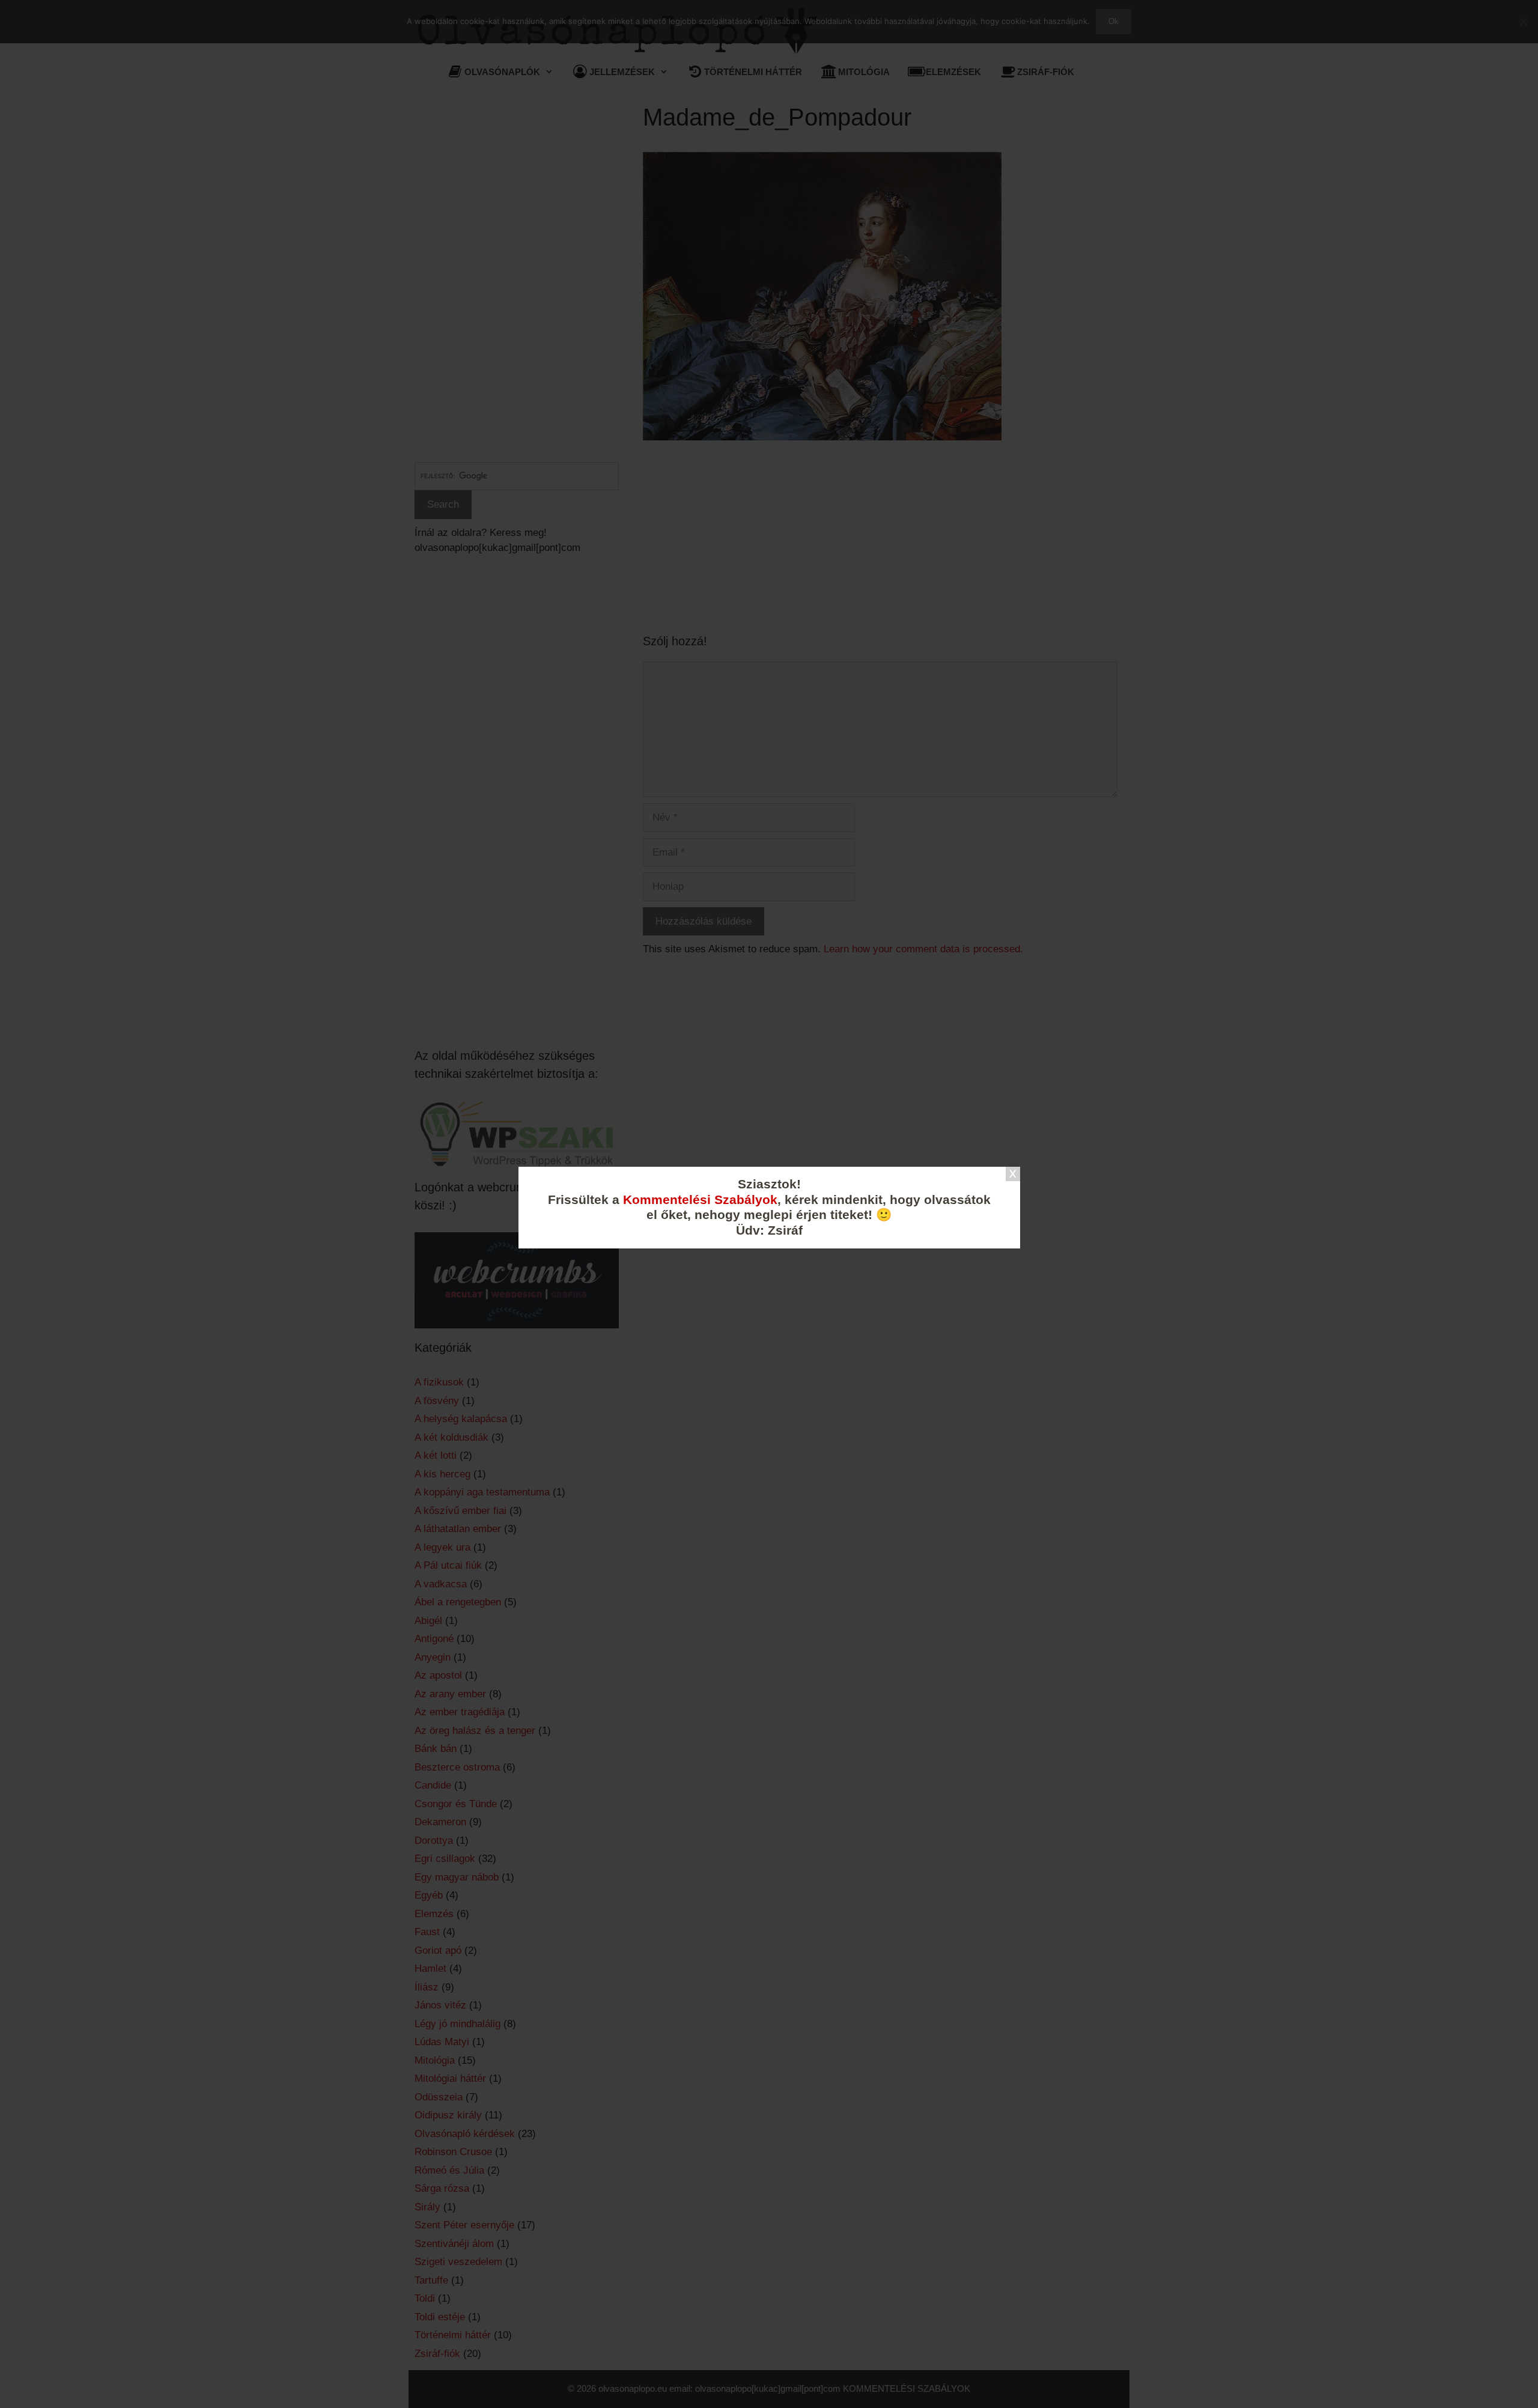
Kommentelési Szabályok (700, 1200)
